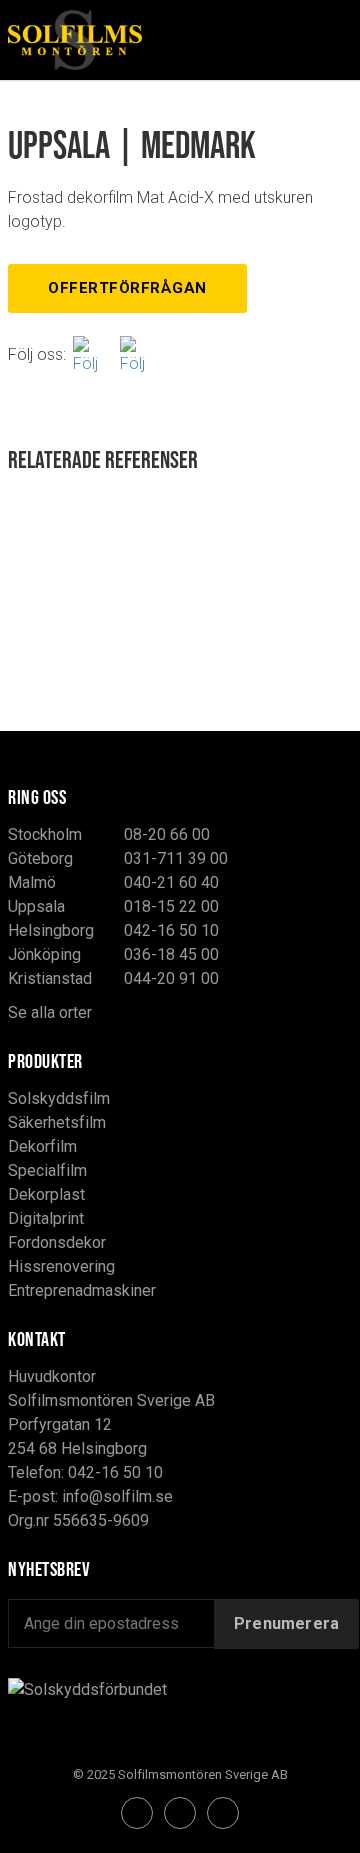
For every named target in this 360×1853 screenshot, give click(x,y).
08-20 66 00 (167, 834)
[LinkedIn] (223, 1813)
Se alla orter (50, 1012)
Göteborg (40, 858)
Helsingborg (51, 930)
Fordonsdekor (57, 1242)
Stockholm (45, 834)
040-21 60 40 (171, 882)
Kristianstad (50, 978)
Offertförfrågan (127, 288)
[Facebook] (93, 354)
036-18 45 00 (171, 954)
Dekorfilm (42, 1146)
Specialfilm (47, 1170)
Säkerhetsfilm (57, 1122)
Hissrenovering (61, 1266)
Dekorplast (46, 1194)
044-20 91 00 (171, 978)
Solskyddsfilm (59, 1098)
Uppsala (36, 906)
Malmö (32, 882)
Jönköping (44, 954)
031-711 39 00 (176, 858)
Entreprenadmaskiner (82, 1290)
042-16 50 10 (171, 930)
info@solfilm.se (117, 1496)
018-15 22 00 (171, 906)
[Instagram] (140, 354)
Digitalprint (46, 1218)
